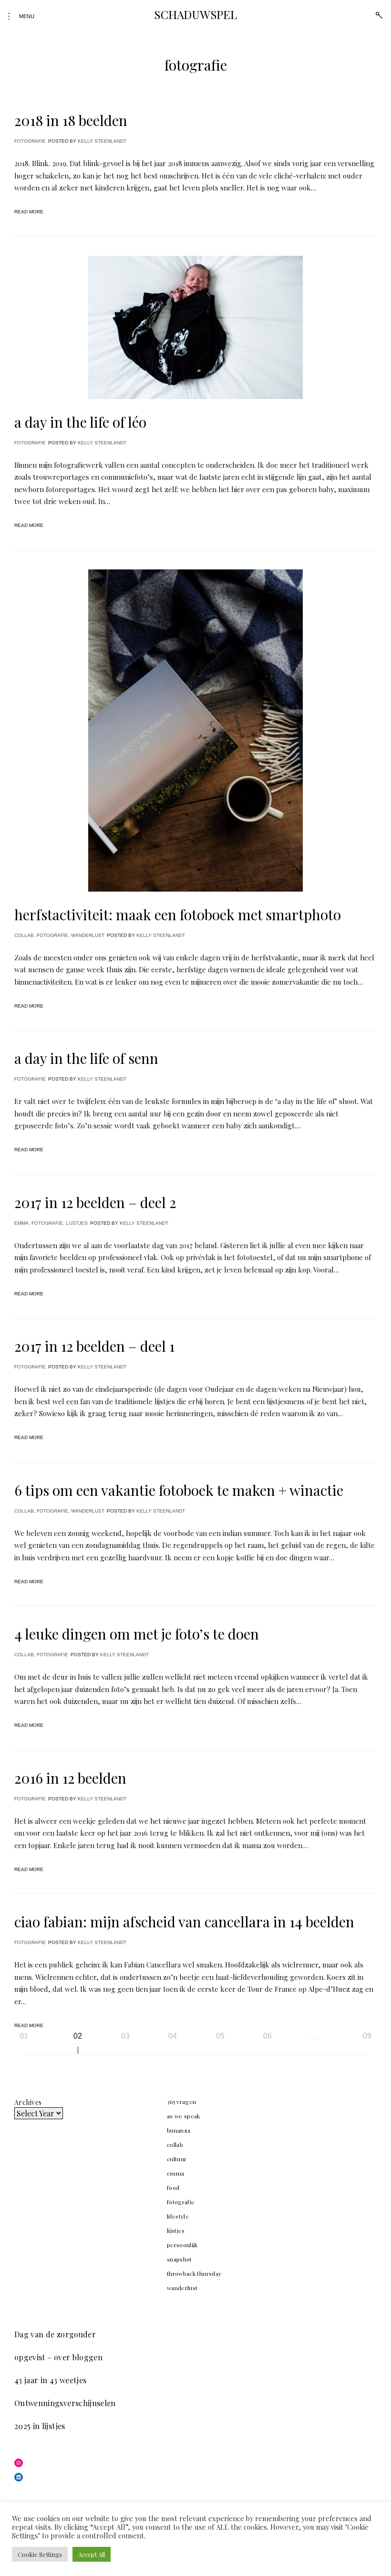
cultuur (177, 2159)
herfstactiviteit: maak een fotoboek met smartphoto (178, 915)
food (173, 2187)
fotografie (30, 141)
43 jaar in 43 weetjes (50, 2380)
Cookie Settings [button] (40, 2554)
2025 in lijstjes (40, 2426)
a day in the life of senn (86, 1058)
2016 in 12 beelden (70, 1778)
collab (24, 935)
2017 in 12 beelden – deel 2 (95, 1202)
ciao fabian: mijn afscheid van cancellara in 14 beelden (184, 1922)
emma (21, 1223)
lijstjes (77, 1223)
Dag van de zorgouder (55, 2334)
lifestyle (178, 2216)
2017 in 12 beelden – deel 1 (94, 1346)
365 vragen (182, 2102)
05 (220, 2036)
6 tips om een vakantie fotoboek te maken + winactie (179, 1490)
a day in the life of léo (80, 422)
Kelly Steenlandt (102, 141)
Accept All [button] (92, 2554)
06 (268, 2036)
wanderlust (88, 935)
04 (173, 2036)
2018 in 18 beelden (71, 120)
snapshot (180, 2259)
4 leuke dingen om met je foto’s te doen (137, 1634)
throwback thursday (194, 2273)
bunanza (179, 2130)
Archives (28, 2102)
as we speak (184, 2116)
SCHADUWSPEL (195, 14)
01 (24, 2036)
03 (125, 2036)
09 (367, 2036)
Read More (29, 212)
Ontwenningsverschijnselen (65, 2403)
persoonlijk (182, 2245)
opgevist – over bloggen (58, 2357)
